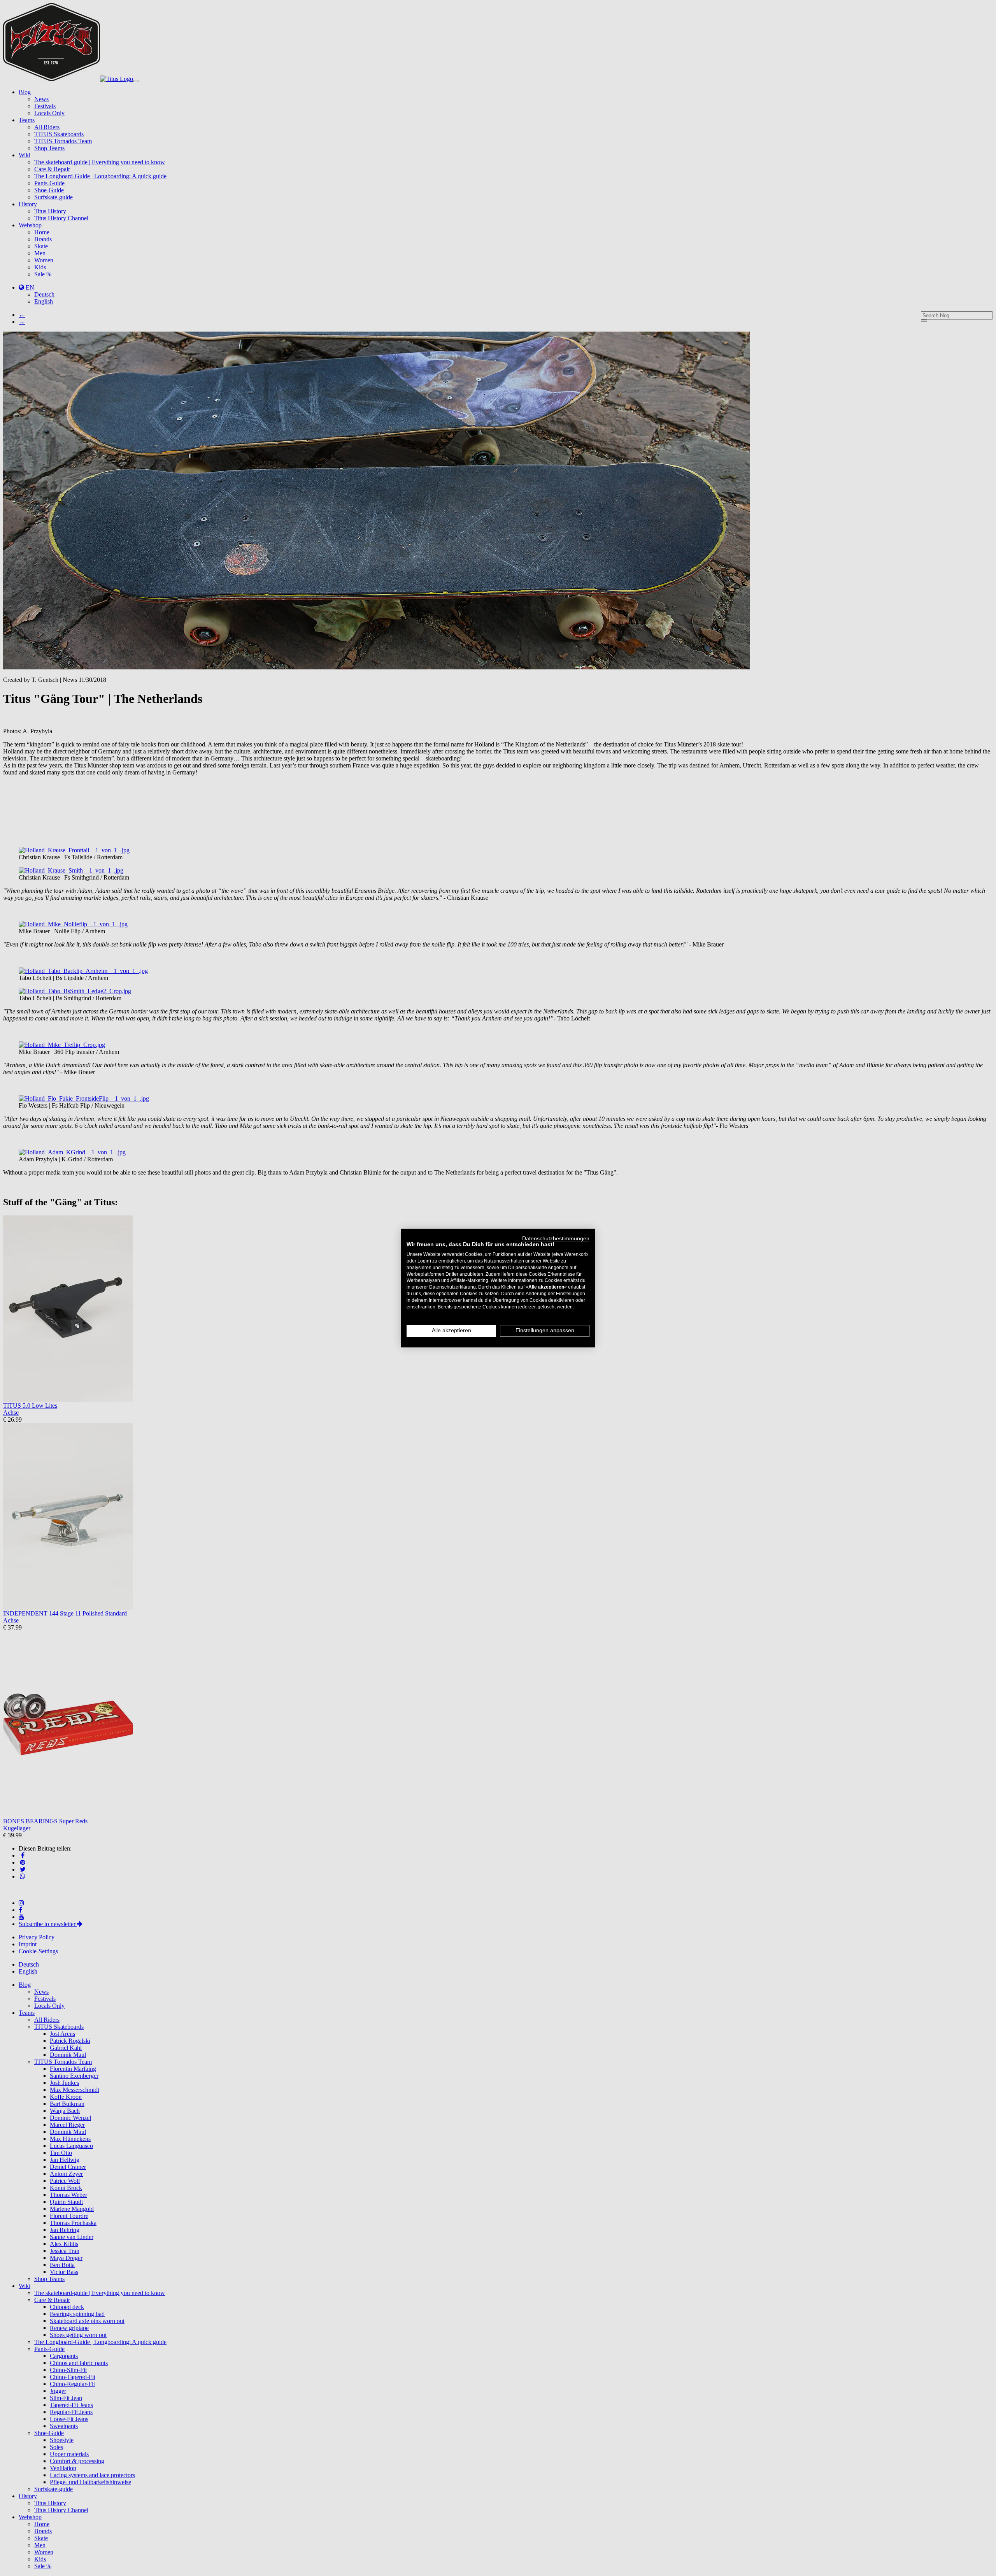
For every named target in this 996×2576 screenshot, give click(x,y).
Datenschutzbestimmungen (556, 1239)
